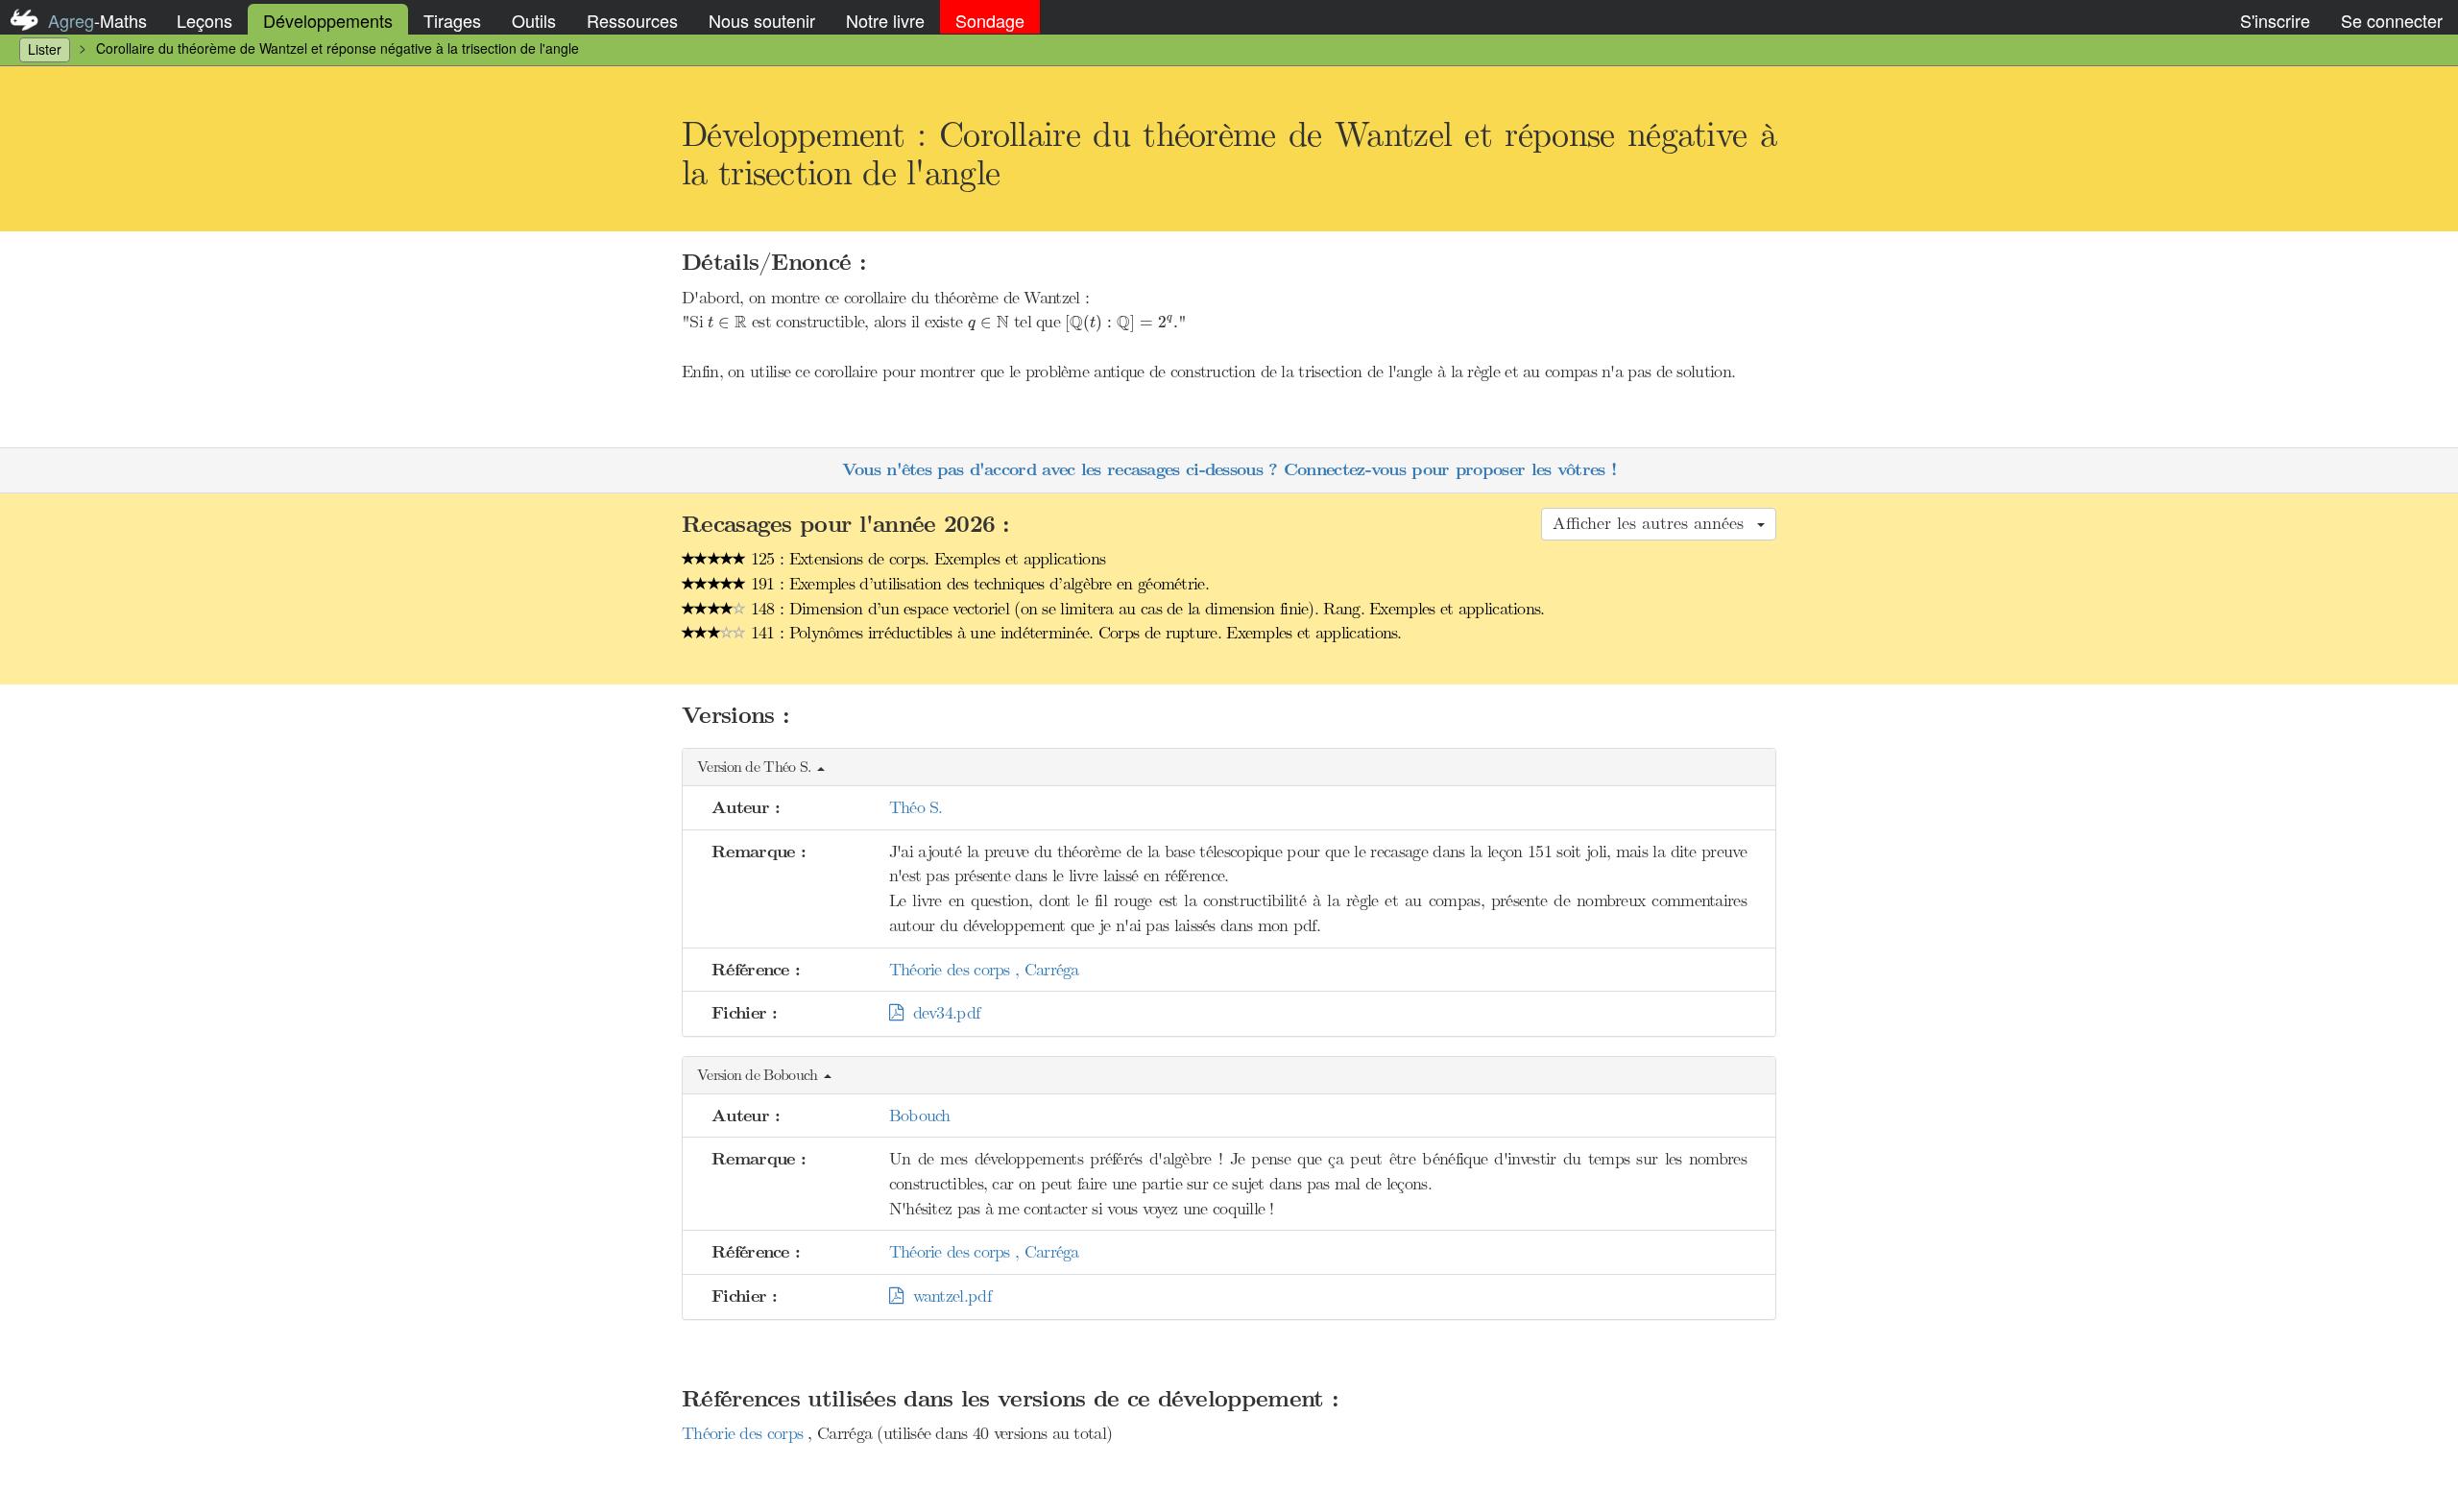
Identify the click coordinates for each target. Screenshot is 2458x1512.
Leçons (205, 20)
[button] (1229, 768)
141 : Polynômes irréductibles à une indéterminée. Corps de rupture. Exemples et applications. (1074, 633)
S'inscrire (2275, 20)
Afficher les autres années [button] (1654, 523)
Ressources (632, 20)
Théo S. (916, 807)
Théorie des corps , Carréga (984, 970)
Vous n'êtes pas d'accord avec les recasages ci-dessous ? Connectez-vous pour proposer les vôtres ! (1229, 470)
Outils (534, 20)
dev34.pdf (941, 1013)
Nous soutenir (762, 20)
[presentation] (727, 322)
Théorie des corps (745, 1433)
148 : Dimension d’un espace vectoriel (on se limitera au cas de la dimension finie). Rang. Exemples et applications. (1145, 609)
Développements (328, 20)
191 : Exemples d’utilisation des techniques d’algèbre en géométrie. (977, 584)
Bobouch (920, 1116)
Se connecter (2392, 20)
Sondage (990, 20)
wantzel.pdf (947, 1296)
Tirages (452, 20)
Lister (45, 49)
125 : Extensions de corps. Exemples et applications (926, 559)
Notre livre (885, 20)
